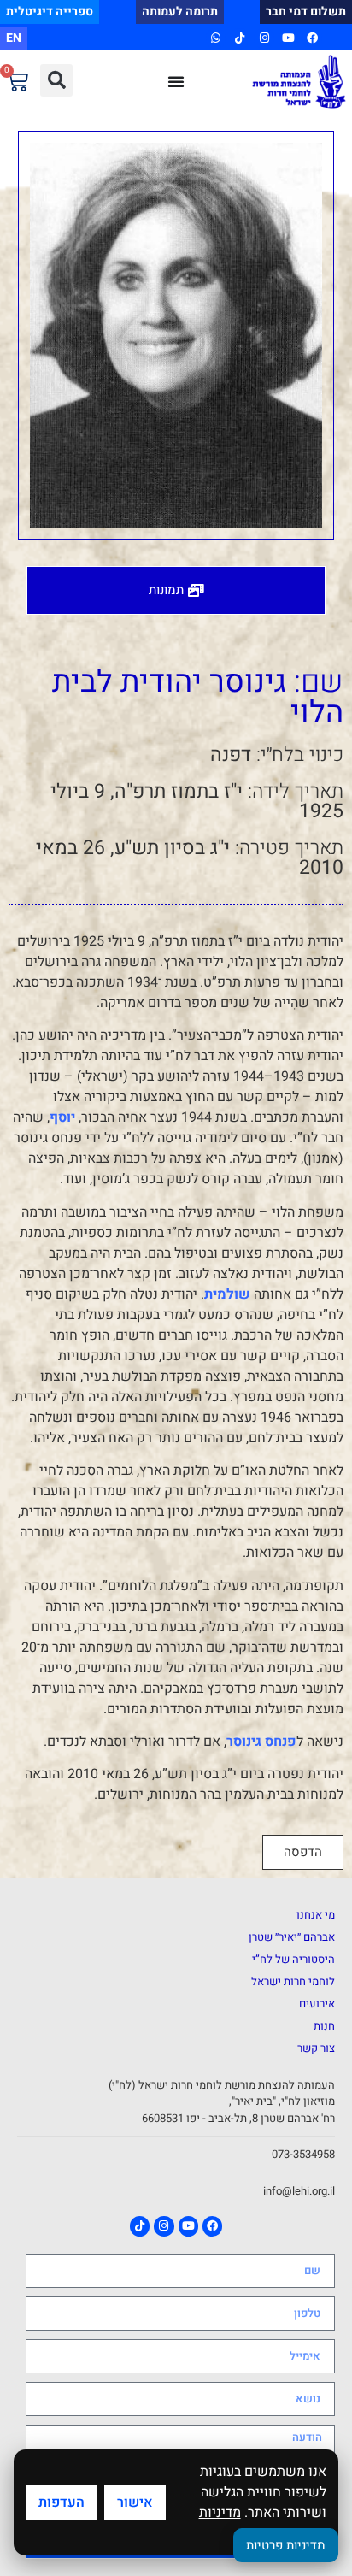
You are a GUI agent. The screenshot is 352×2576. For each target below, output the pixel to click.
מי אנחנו (316, 1915)
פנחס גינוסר (261, 1742)
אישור (135, 2502)
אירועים (317, 2004)
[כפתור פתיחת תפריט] (176, 81)
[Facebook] (312, 38)
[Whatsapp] (216, 38)
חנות (324, 2026)
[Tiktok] (240, 38)
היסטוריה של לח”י (293, 1959)
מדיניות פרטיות (286, 2545)
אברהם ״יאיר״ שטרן (292, 1937)
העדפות (62, 2502)
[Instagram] (264, 38)
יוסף (62, 1117)
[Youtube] (288, 38)
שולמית (227, 1294)
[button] (56, 80)
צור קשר (316, 2048)
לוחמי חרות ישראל (293, 1981)
